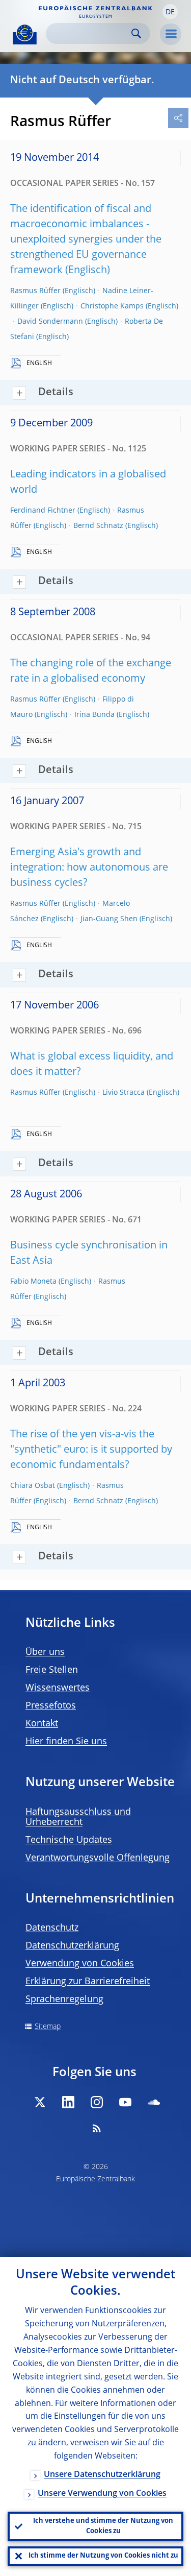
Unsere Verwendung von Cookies (102, 2494)
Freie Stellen (52, 1670)
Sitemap (48, 2027)
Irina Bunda (94, 715)
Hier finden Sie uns (66, 1742)
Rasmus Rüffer (35, 291)
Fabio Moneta (33, 1282)
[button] (170, 12)
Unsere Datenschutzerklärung (102, 2475)
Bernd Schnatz (98, 526)
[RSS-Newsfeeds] (97, 2128)
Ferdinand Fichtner (43, 511)
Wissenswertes (58, 1688)
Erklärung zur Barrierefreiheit (88, 1982)
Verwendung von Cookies (80, 1964)
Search (136, 33)
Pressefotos (51, 1706)
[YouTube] (125, 2102)
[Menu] (171, 34)
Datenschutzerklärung (72, 1946)
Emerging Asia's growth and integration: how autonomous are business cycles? (89, 868)
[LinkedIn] (68, 2102)
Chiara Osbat (33, 1486)
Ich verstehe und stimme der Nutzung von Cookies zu (103, 2526)
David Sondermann (50, 322)
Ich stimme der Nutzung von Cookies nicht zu (103, 2556)
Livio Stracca (124, 1093)
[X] (40, 2102)
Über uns (45, 1652)
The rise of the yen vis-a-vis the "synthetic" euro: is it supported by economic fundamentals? (91, 1450)
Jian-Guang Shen (109, 919)
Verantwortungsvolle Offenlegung (98, 1858)
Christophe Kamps (112, 306)
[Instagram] (97, 2102)
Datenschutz (52, 1928)
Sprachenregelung (64, 2000)
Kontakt (42, 1724)
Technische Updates (69, 1840)
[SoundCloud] (154, 2102)
